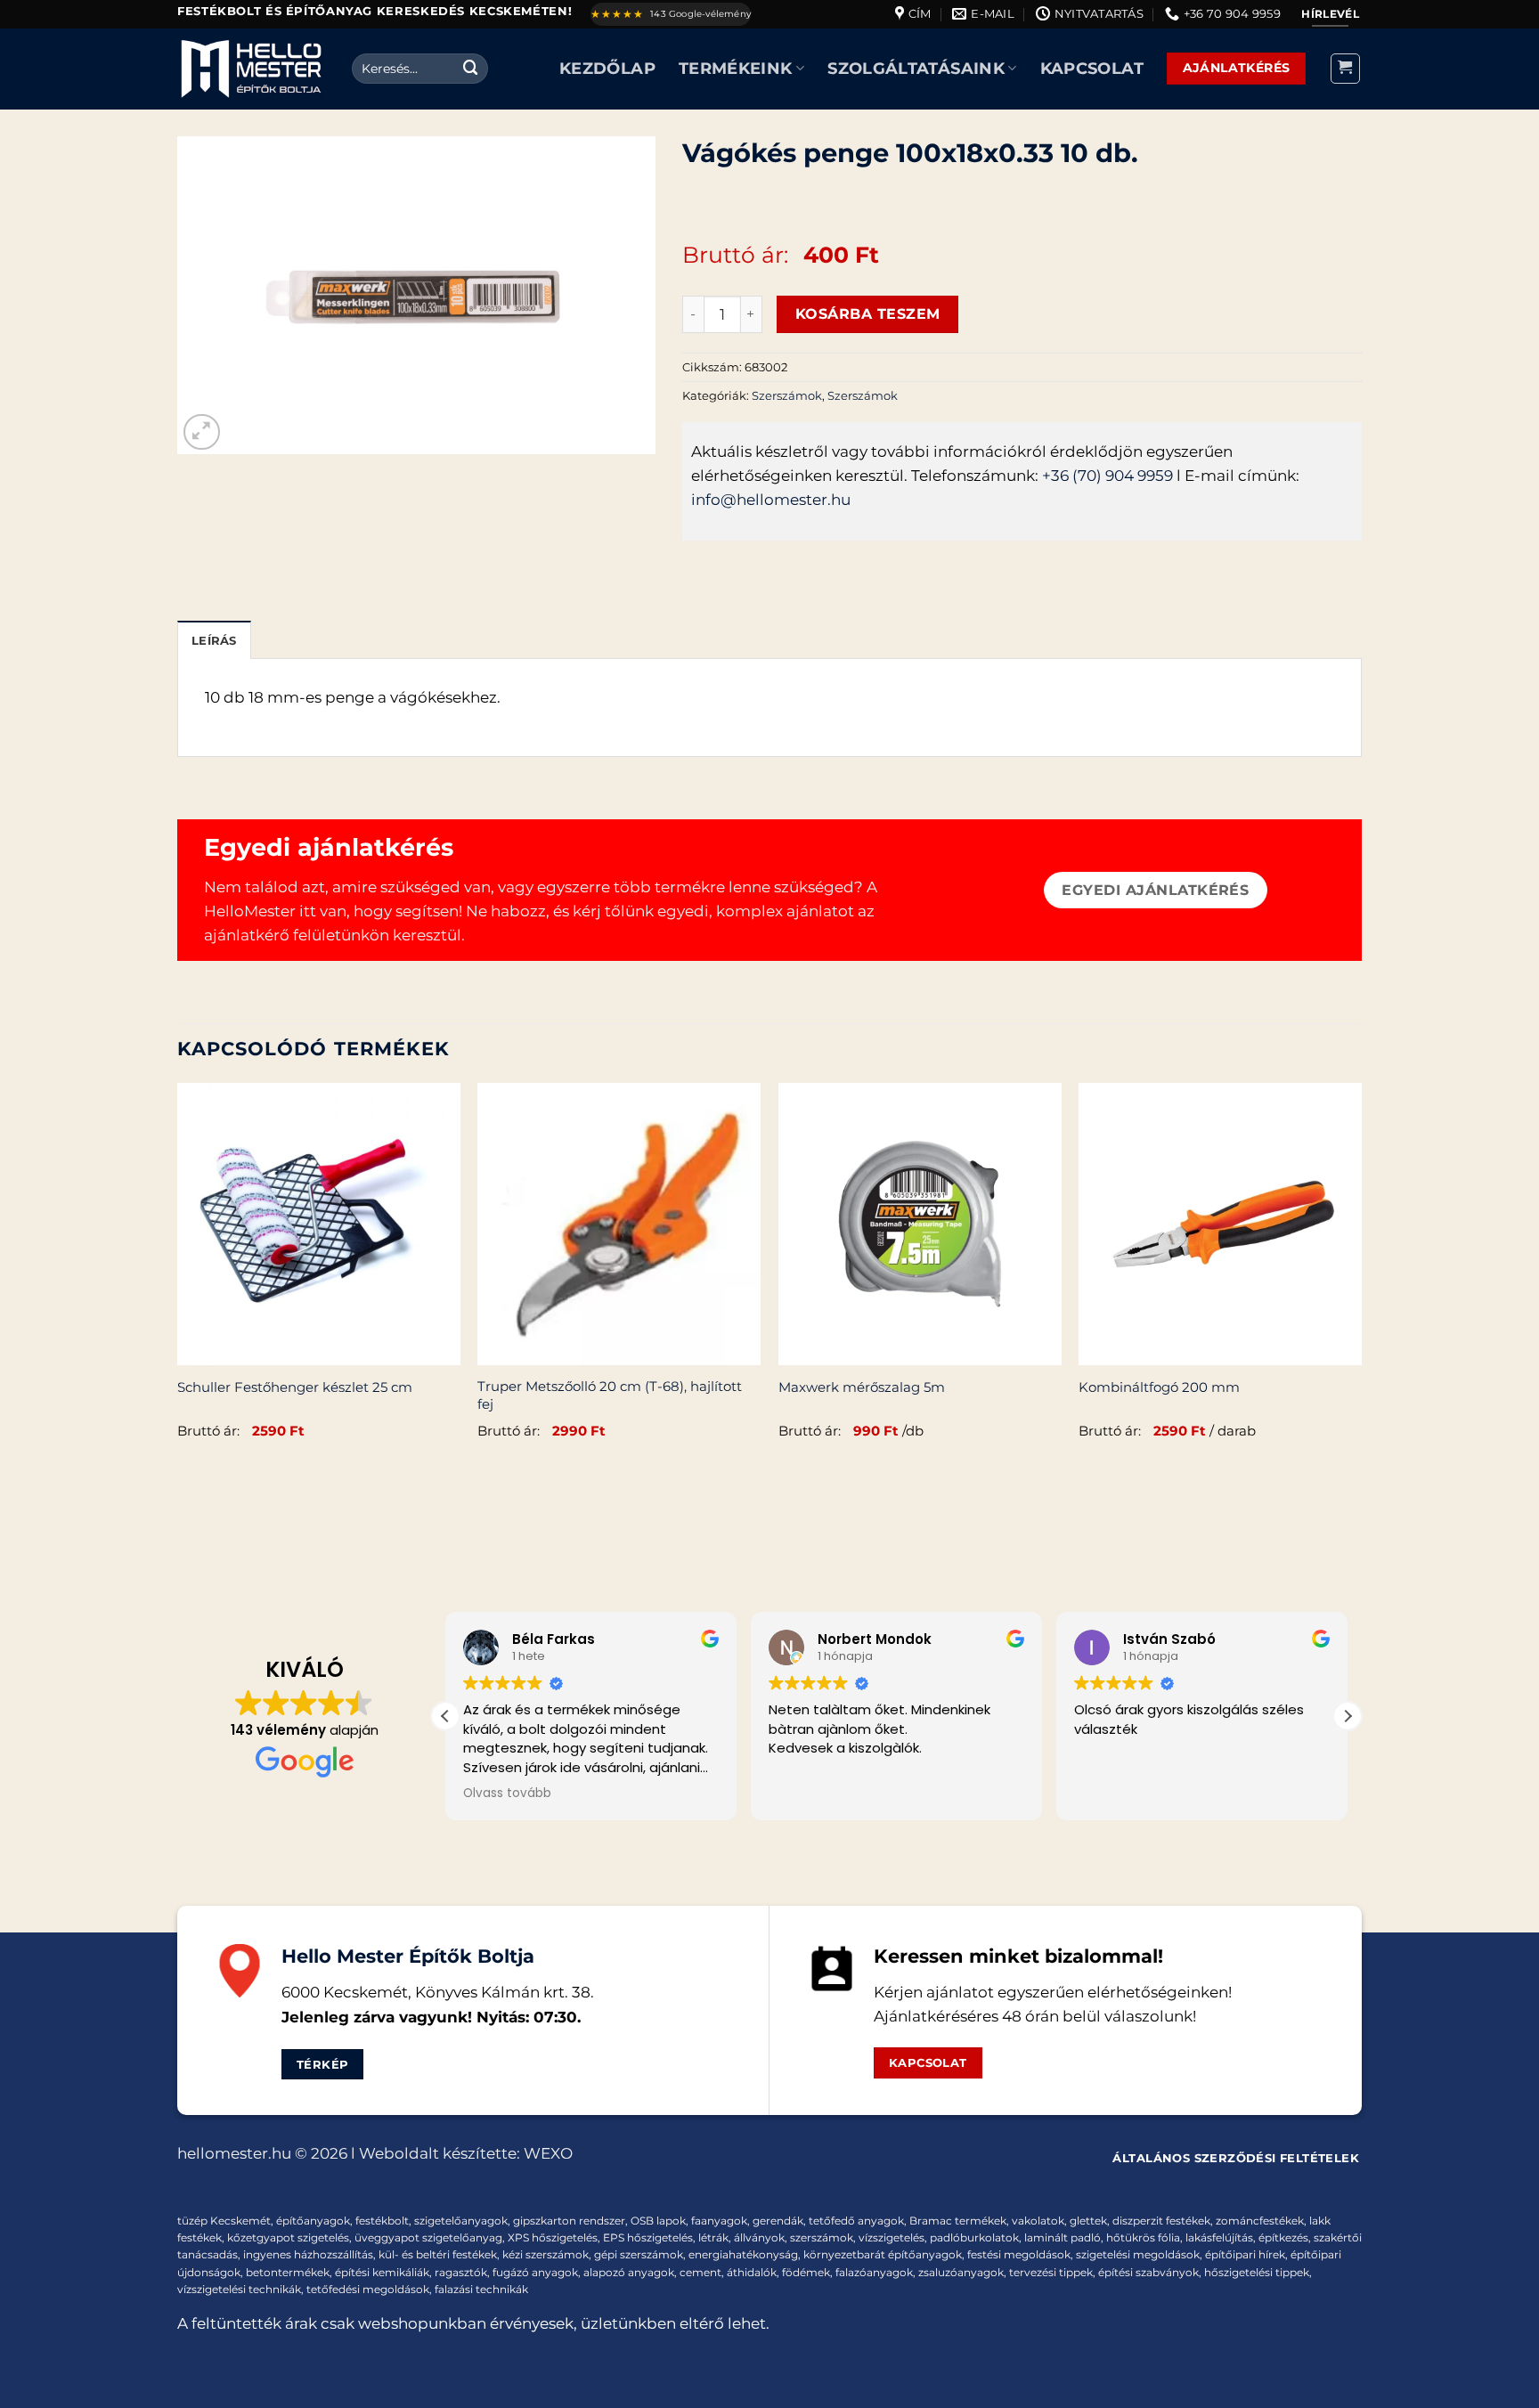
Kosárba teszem (868, 313)
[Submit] (471, 68)
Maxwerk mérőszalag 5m (862, 1387)
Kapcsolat (1092, 68)
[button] (1346, 69)
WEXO (548, 2153)
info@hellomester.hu (771, 500)
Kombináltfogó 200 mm (1159, 1387)
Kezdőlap (607, 68)
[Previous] (178, 1281)
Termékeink (736, 68)
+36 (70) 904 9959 (1107, 476)
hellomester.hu (234, 2153)
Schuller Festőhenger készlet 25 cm (295, 1387)
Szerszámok (787, 395)
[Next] (1361, 1281)
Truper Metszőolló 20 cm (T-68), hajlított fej (610, 1395)
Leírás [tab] (214, 640)
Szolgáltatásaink (916, 68)
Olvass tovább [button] (507, 1794)
